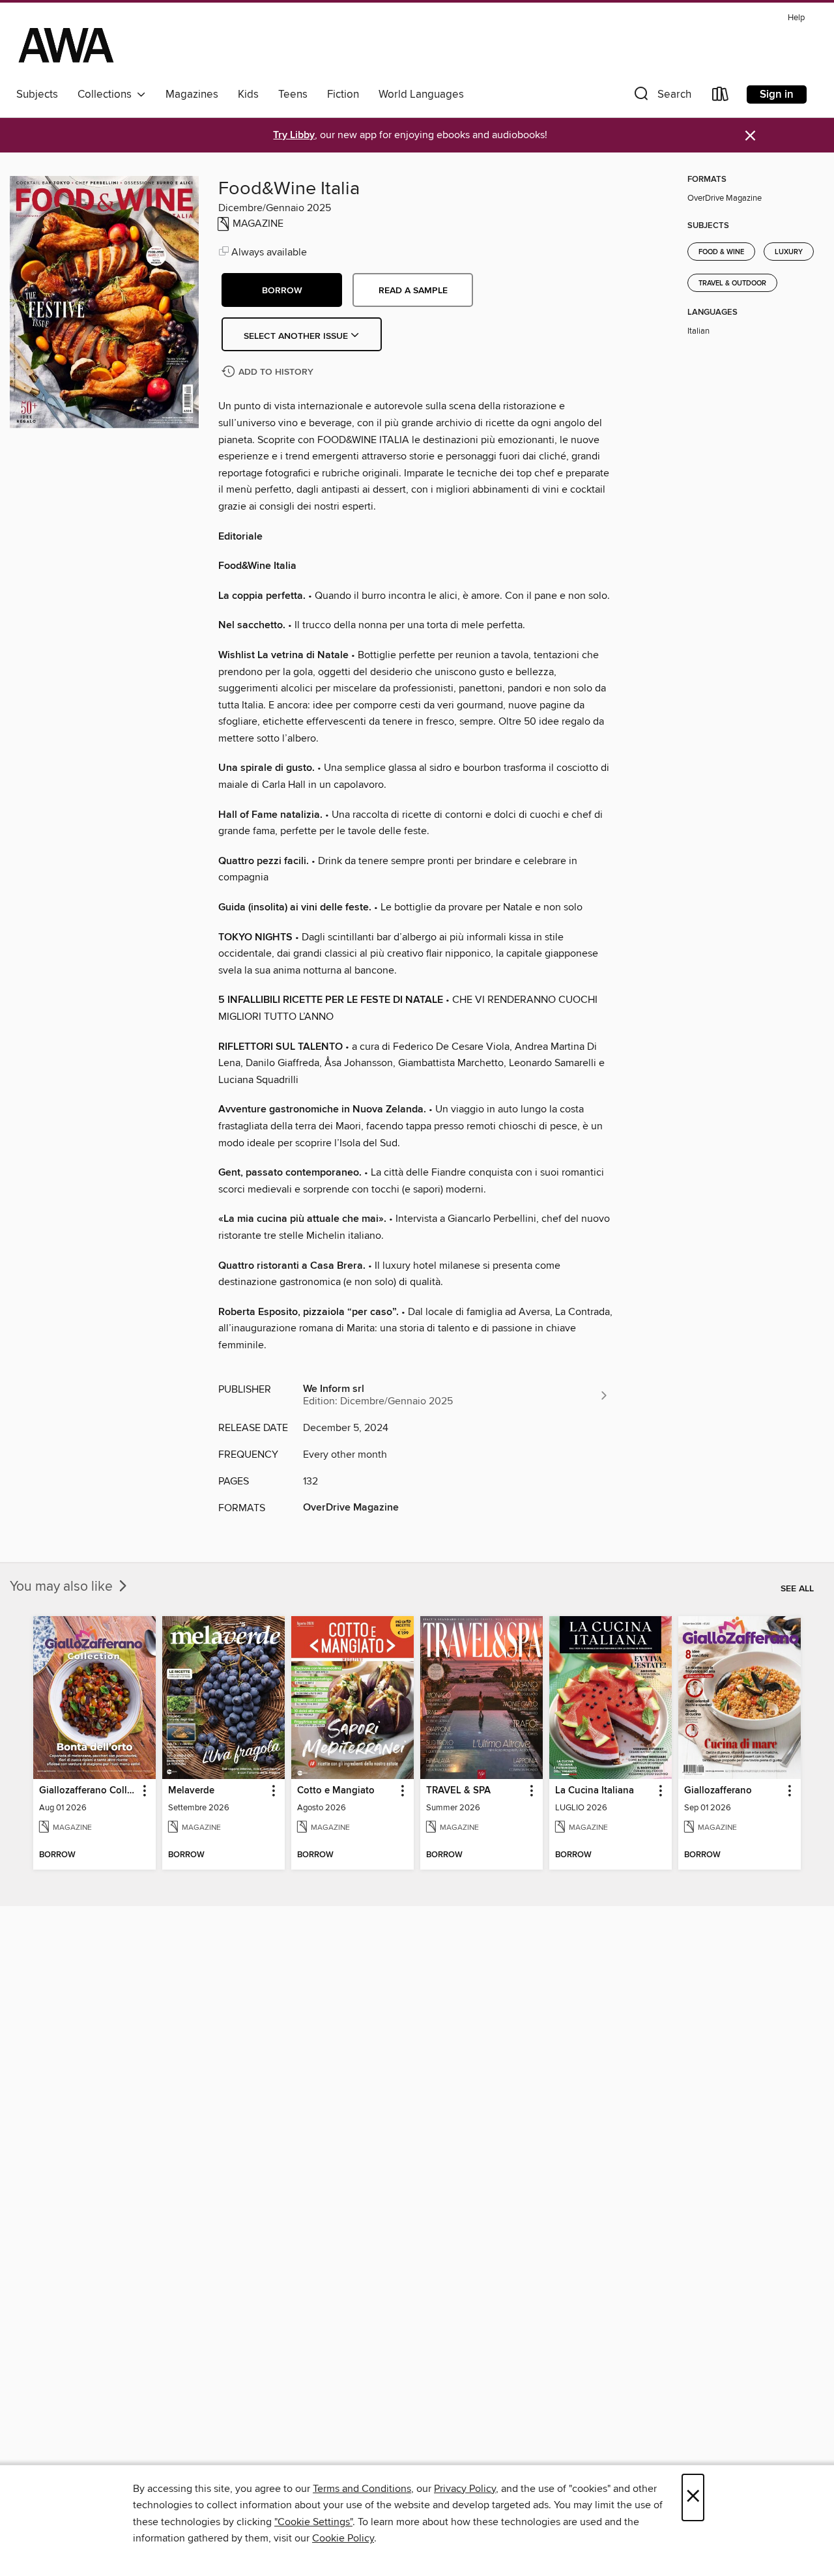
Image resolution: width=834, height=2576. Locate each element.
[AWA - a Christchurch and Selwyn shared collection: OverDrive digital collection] (66, 45)
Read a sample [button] (413, 291)
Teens (293, 94)
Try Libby (294, 135)
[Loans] (721, 97)
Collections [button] (107, 94)
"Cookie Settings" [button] (313, 2522)
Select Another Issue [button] (297, 336)
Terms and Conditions (362, 2489)
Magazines (192, 94)
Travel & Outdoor (732, 283)
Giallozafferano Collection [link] (88, 1791)
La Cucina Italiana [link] (595, 1791)
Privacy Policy (465, 2489)
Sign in (777, 94)
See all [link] (797, 1589)
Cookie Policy (343, 2538)
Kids (248, 94)
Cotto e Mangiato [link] (336, 1791)
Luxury (789, 252)
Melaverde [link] (191, 1791)
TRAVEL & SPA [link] (458, 1791)
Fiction (343, 94)
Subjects (37, 94)
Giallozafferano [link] (718, 1791)
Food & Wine (721, 252)
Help (796, 18)
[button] (661, 97)
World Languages (421, 94)
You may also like (63, 1587)
